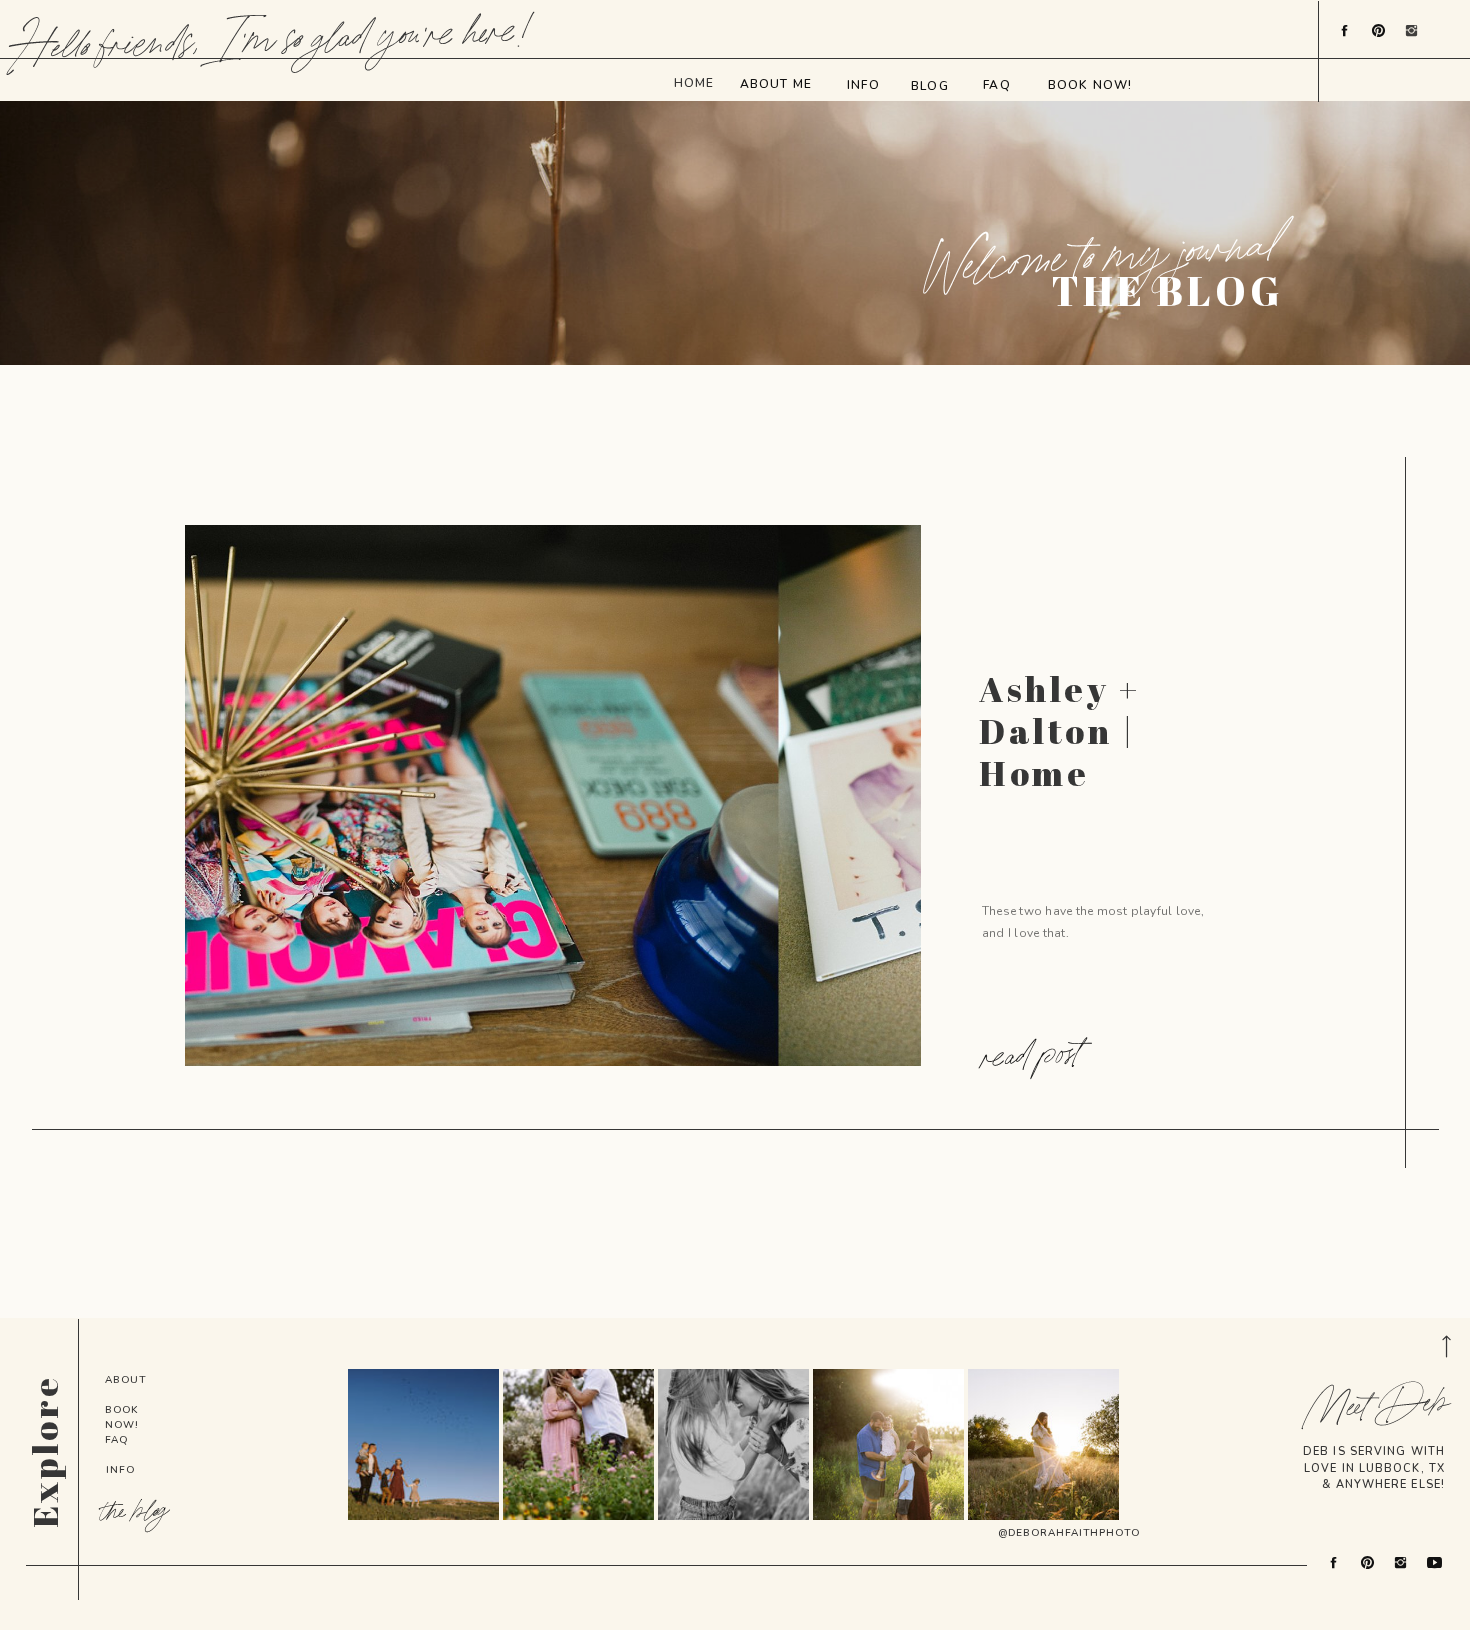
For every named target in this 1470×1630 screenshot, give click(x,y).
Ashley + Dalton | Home (1059, 730)
